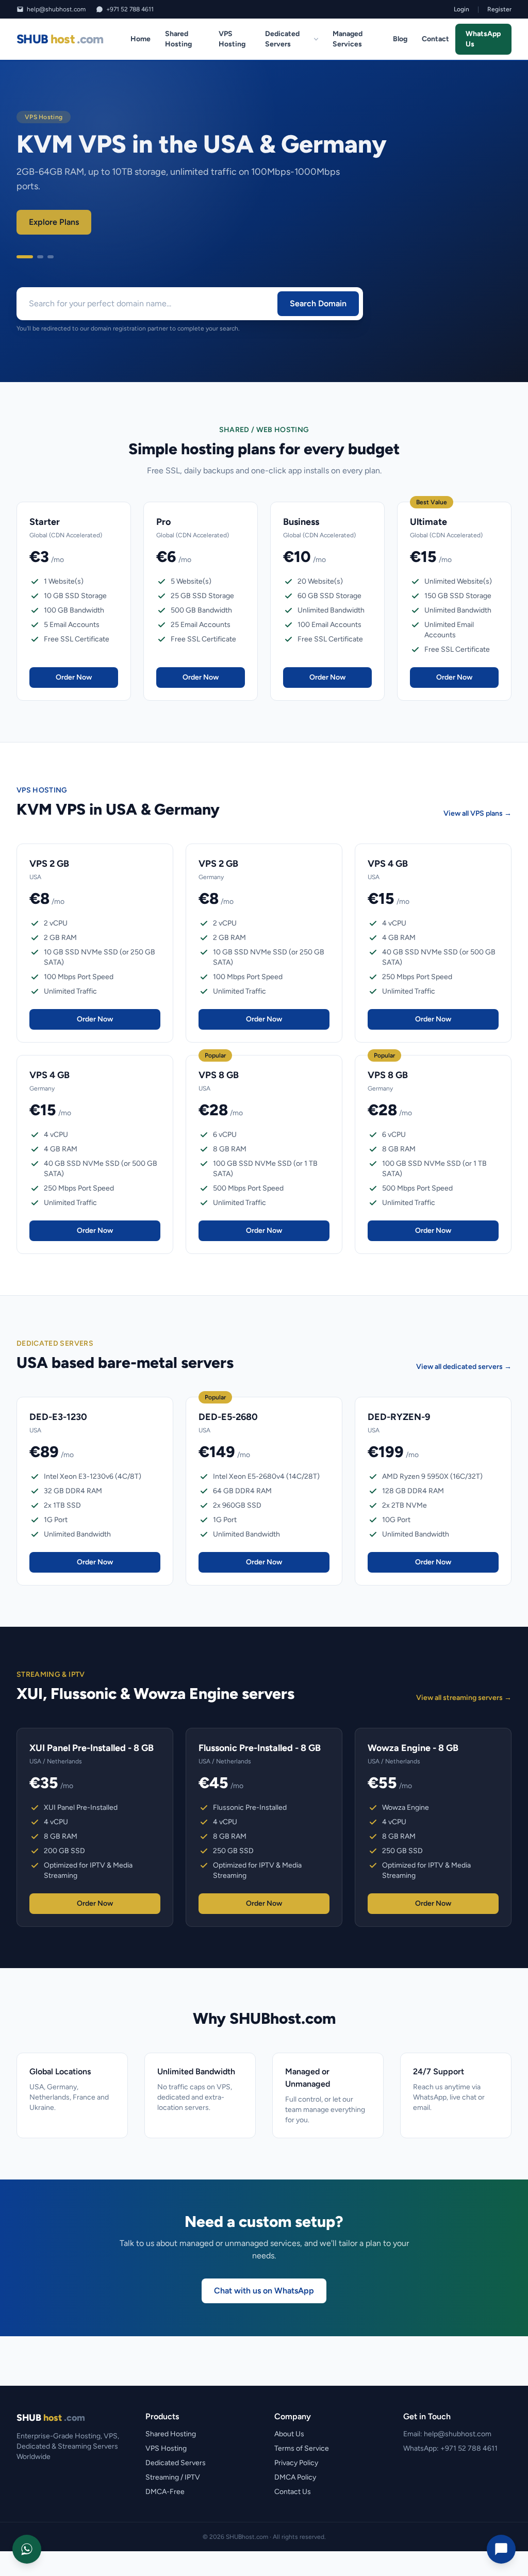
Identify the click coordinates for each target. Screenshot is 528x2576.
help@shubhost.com (56, 9)
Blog (400, 39)
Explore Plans (54, 222)
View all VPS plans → (477, 813)
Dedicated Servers (282, 39)
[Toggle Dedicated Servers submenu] (316, 39)
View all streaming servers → (464, 1698)
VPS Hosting (232, 39)
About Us (289, 2434)
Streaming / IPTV (173, 2477)
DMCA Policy (295, 2477)
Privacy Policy (296, 2463)
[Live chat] (501, 2549)
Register (499, 9)
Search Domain (318, 303)
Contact (435, 39)
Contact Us (293, 2492)
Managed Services (348, 39)
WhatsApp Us (483, 39)
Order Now (74, 677)
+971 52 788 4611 (130, 9)
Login (461, 9)
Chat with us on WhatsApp (264, 2291)
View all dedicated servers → (464, 1367)
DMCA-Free (165, 2492)
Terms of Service (302, 2448)
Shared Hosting (178, 39)
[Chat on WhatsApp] (27, 2549)
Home (141, 39)
